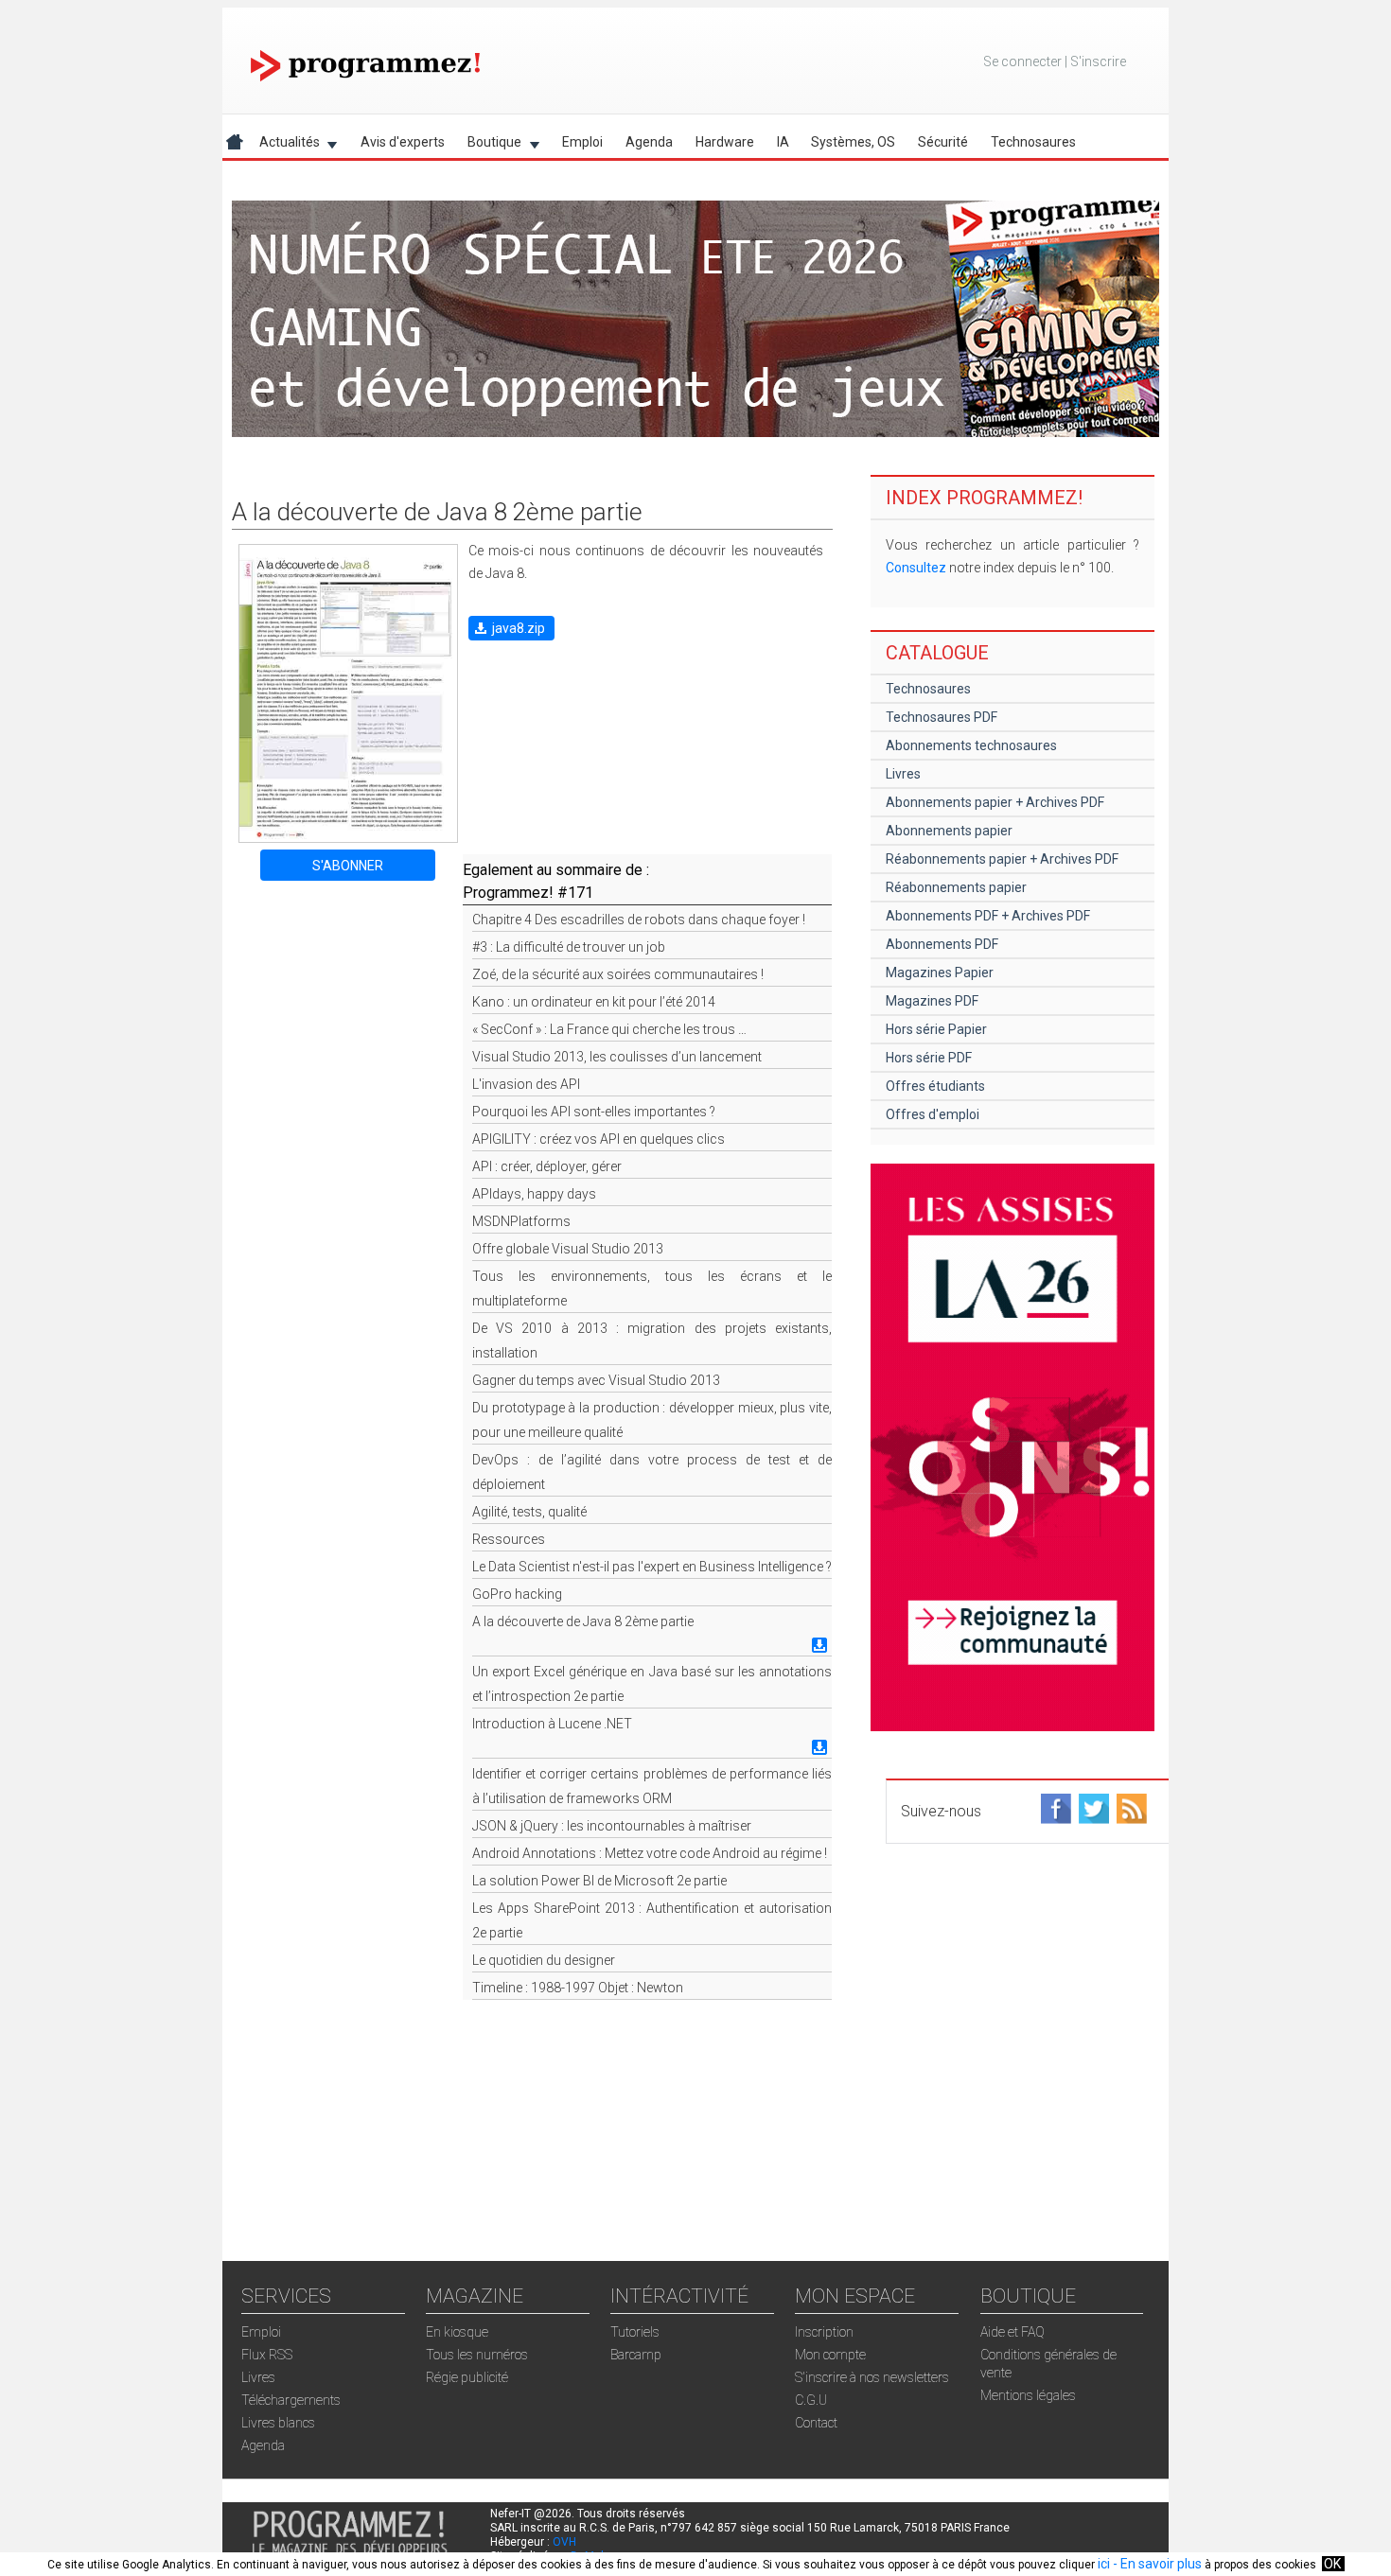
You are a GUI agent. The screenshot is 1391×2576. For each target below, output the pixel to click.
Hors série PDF (929, 1058)
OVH (564, 2542)
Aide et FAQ (1012, 2332)
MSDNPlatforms (521, 1221)
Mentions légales (1028, 2395)
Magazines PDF (932, 1001)
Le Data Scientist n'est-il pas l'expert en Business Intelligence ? (652, 1567)
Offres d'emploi (933, 1114)
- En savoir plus (1156, 2564)
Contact (816, 2423)
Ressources (509, 1539)
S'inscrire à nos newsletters (872, 2377)
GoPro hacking (517, 1594)
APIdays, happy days (534, 1194)
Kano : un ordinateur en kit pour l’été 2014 (594, 1002)
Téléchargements (291, 2400)
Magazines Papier (940, 973)
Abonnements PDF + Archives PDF (988, 916)
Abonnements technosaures (971, 745)
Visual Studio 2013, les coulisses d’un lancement (617, 1057)
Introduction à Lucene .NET (552, 1724)
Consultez (916, 568)
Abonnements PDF (942, 944)
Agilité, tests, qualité (529, 1512)
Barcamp (636, 2355)
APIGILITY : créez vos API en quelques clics (599, 1139)
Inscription (824, 2332)
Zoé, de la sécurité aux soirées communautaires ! (618, 974)
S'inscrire (1098, 61)
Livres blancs (278, 2423)
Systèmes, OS (853, 142)
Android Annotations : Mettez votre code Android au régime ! (650, 1853)
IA (783, 142)
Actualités (284, 145)
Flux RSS (267, 2355)
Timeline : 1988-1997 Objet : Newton (578, 1988)
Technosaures (1033, 142)
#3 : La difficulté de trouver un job (569, 947)
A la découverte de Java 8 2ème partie (583, 1621)
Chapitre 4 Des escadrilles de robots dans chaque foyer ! (639, 920)
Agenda (649, 142)
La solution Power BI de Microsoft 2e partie (599, 1881)
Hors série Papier (936, 1029)
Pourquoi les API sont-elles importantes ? (594, 1112)
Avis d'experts (403, 142)
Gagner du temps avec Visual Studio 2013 (596, 1380)
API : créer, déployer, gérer (547, 1166)
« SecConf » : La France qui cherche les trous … (609, 1029)
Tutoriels (635, 2332)
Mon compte (830, 2355)
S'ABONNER (348, 866)
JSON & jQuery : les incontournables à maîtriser (612, 1826)
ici (1104, 2564)
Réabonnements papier (956, 887)
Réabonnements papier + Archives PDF (1002, 859)
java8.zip (519, 628)
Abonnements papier (949, 831)
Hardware (725, 142)
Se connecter (1022, 61)
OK (1332, 2564)
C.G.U (811, 2400)
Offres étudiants (935, 1086)
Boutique (489, 145)
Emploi (582, 142)
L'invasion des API (526, 1084)
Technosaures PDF (942, 717)
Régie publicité (467, 2377)
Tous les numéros (477, 2355)
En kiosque (457, 2332)
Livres (903, 774)
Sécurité (943, 142)
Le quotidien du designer (544, 1960)
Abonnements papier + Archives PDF (995, 802)
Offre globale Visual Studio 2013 (568, 1249)
